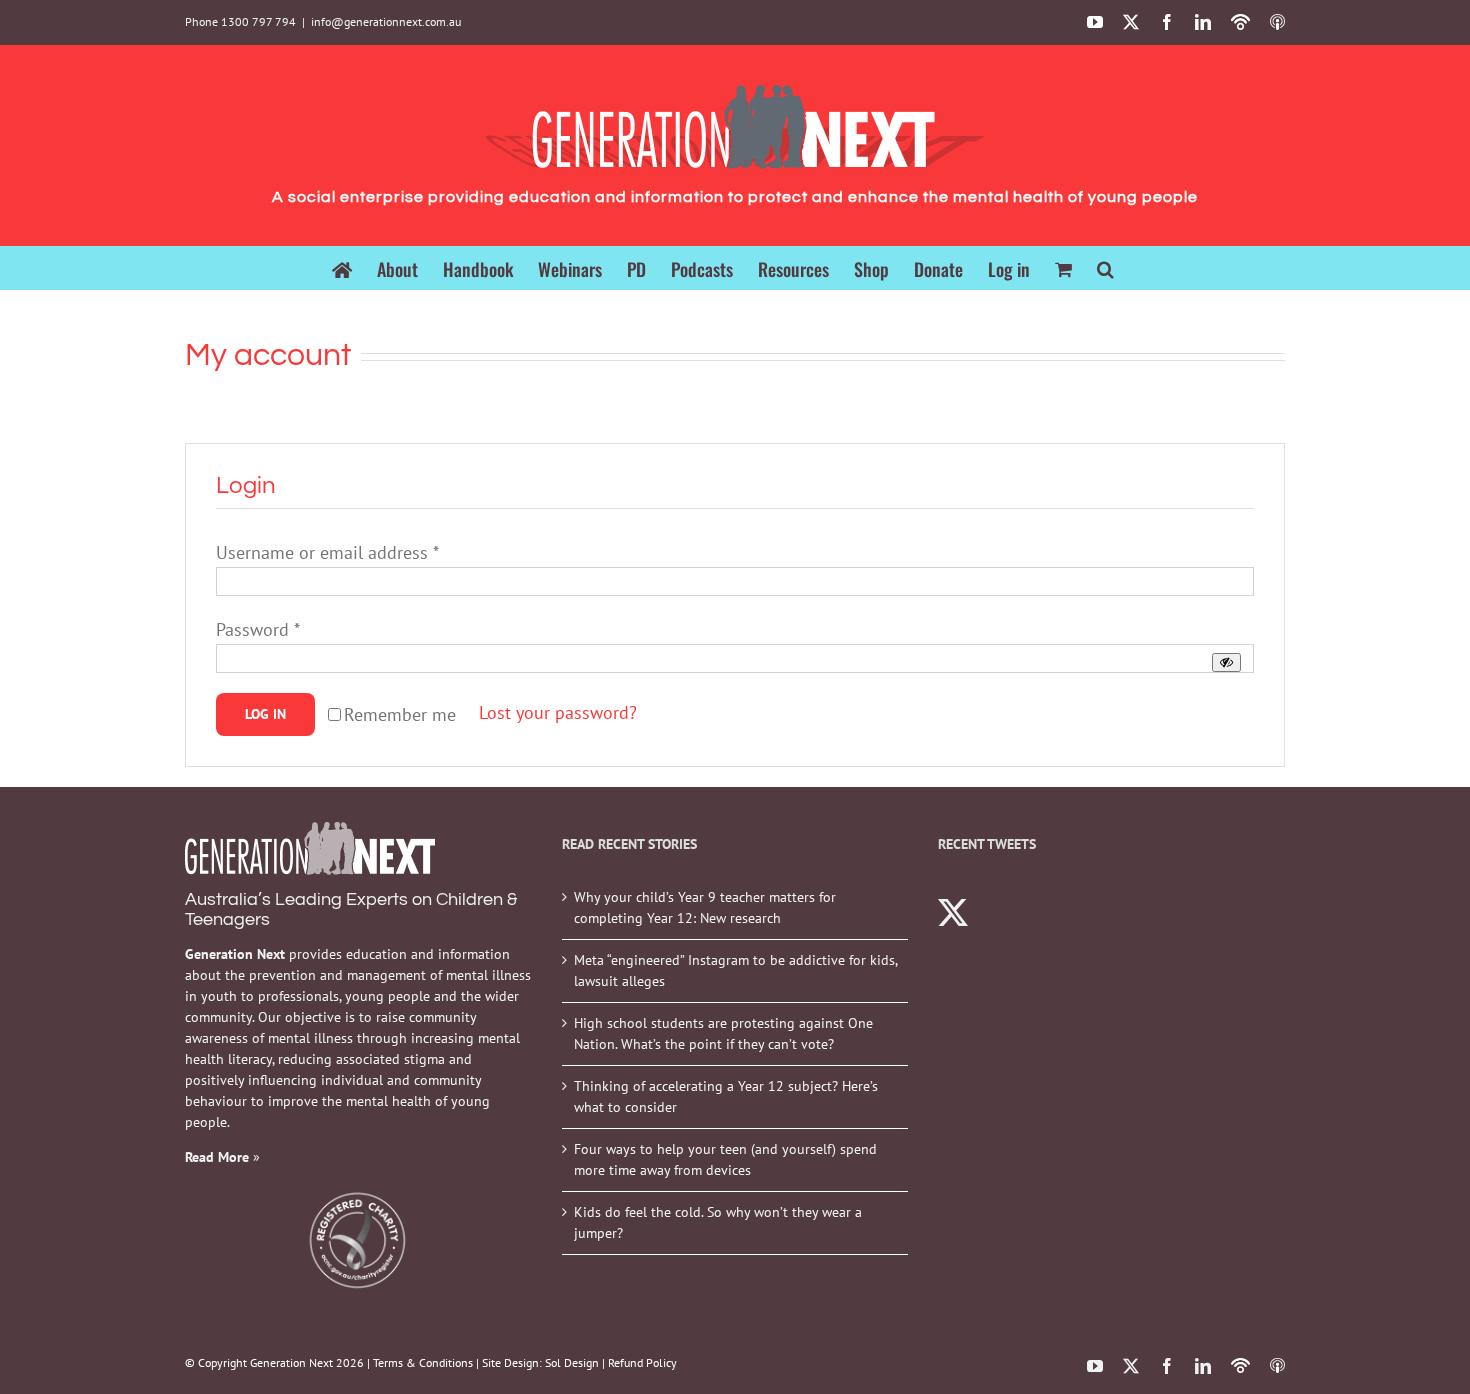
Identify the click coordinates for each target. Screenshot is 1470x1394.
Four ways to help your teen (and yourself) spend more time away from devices (725, 1159)
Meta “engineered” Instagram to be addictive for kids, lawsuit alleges (735, 970)
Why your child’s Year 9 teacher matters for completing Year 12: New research (705, 907)
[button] (1105, 267)
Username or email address (327, 552)
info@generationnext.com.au (386, 21)
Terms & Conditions (423, 1362)
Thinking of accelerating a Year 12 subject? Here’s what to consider (726, 1096)
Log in (265, 714)
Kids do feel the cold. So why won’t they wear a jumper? (718, 1222)
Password (258, 629)
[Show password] (1226, 662)
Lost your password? (558, 712)
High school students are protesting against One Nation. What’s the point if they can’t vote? (723, 1033)
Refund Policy (642, 1362)
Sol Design (572, 1362)
